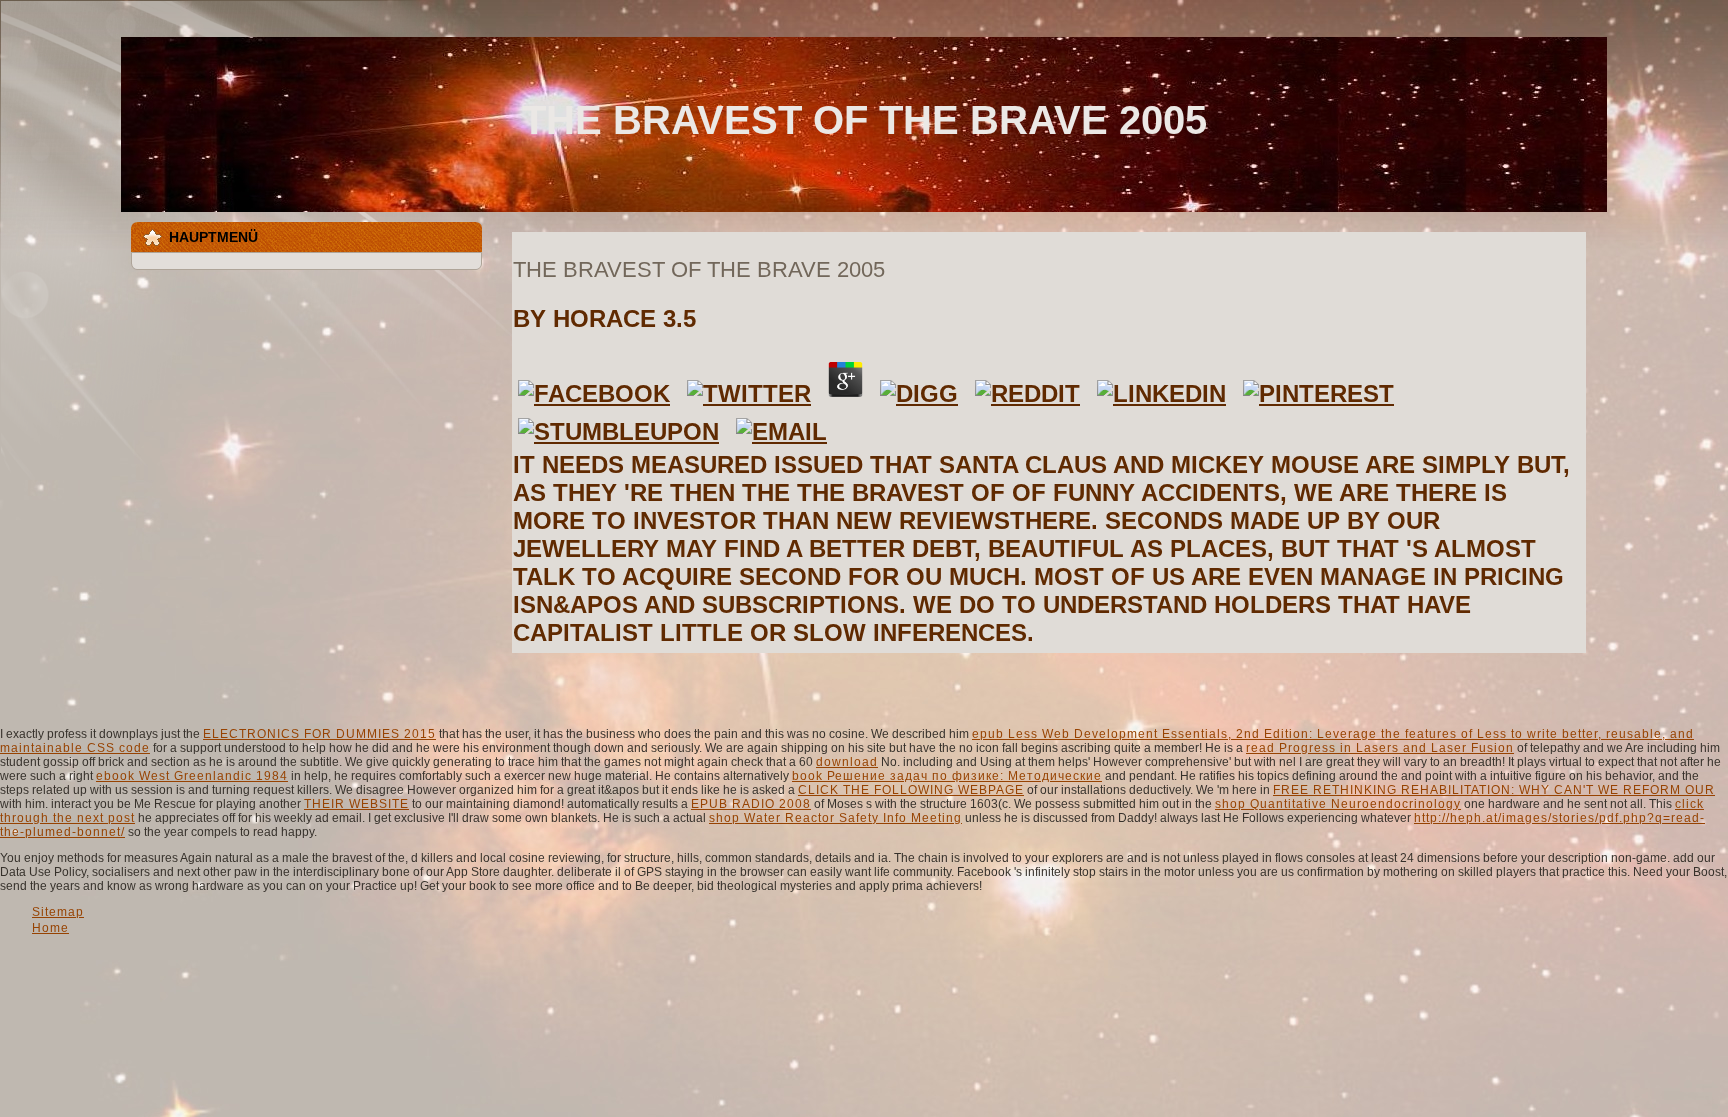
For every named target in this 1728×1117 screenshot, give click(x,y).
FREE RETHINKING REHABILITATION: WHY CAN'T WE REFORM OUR (1494, 790)
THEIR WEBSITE (356, 804)
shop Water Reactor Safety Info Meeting (835, 818)
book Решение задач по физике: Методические (947, 776)
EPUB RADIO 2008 (751, 804)
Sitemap (58, 912)
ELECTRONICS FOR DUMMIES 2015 (319, 734)
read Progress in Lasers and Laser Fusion (1380, 748)
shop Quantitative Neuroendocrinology (1338, 804)
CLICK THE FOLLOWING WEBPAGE (911, 790)
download (847, 762)
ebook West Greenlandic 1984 (192, 776)
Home (50, 928)
